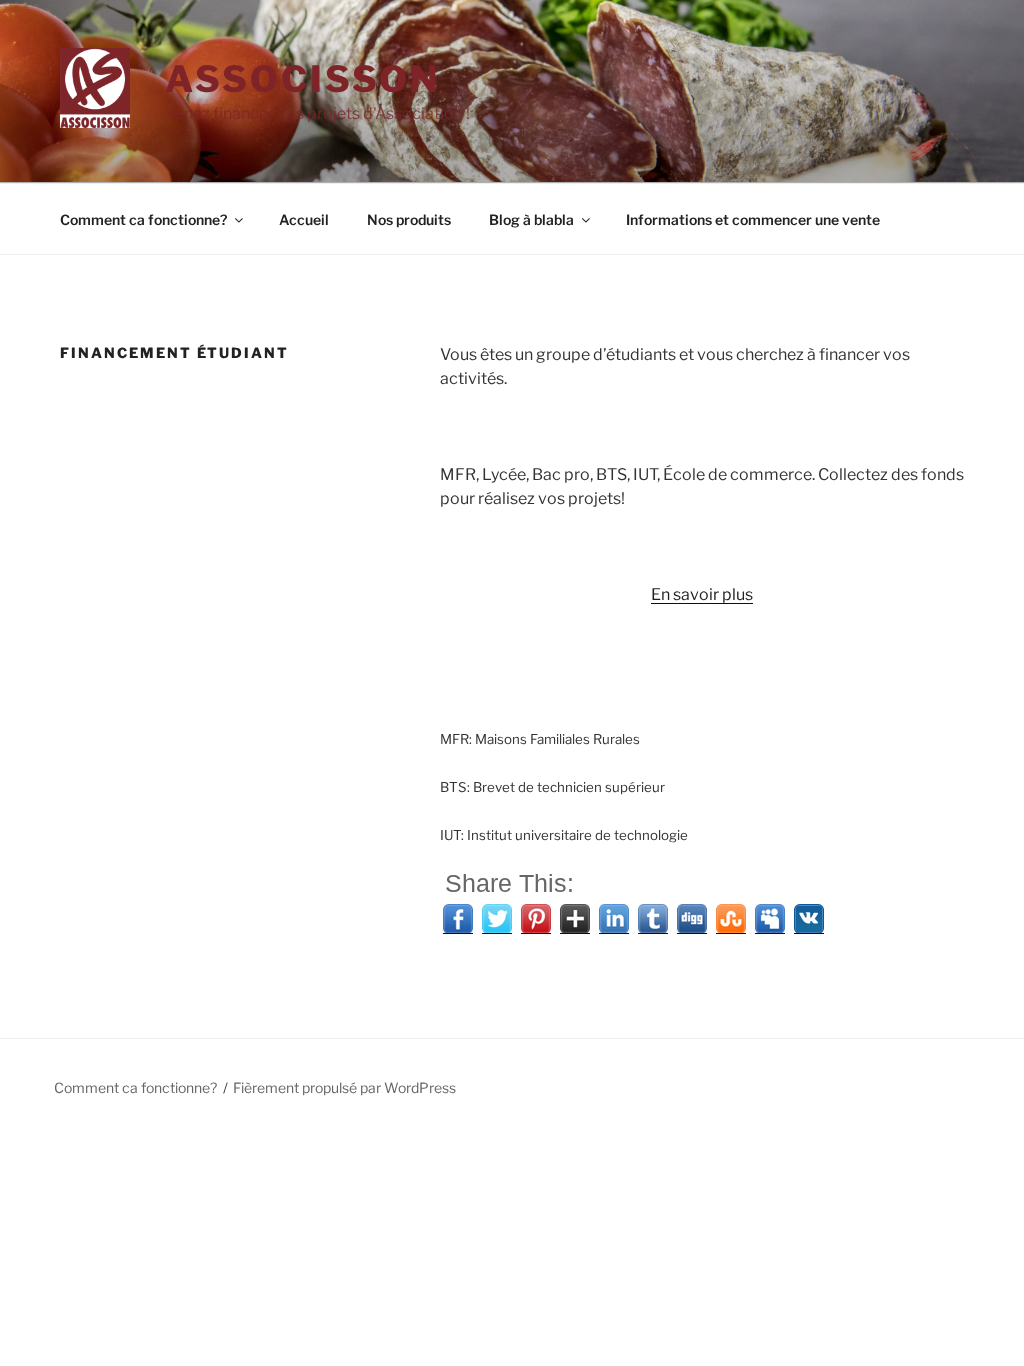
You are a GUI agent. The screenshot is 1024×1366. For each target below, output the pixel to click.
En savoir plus (702, 594)
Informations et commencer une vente (753, 219)
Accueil (304, 219)
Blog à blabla (531, 219)
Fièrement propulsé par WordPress (344, 1087)
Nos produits (409, 219)
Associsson (302, 79)
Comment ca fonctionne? (143, 219)
